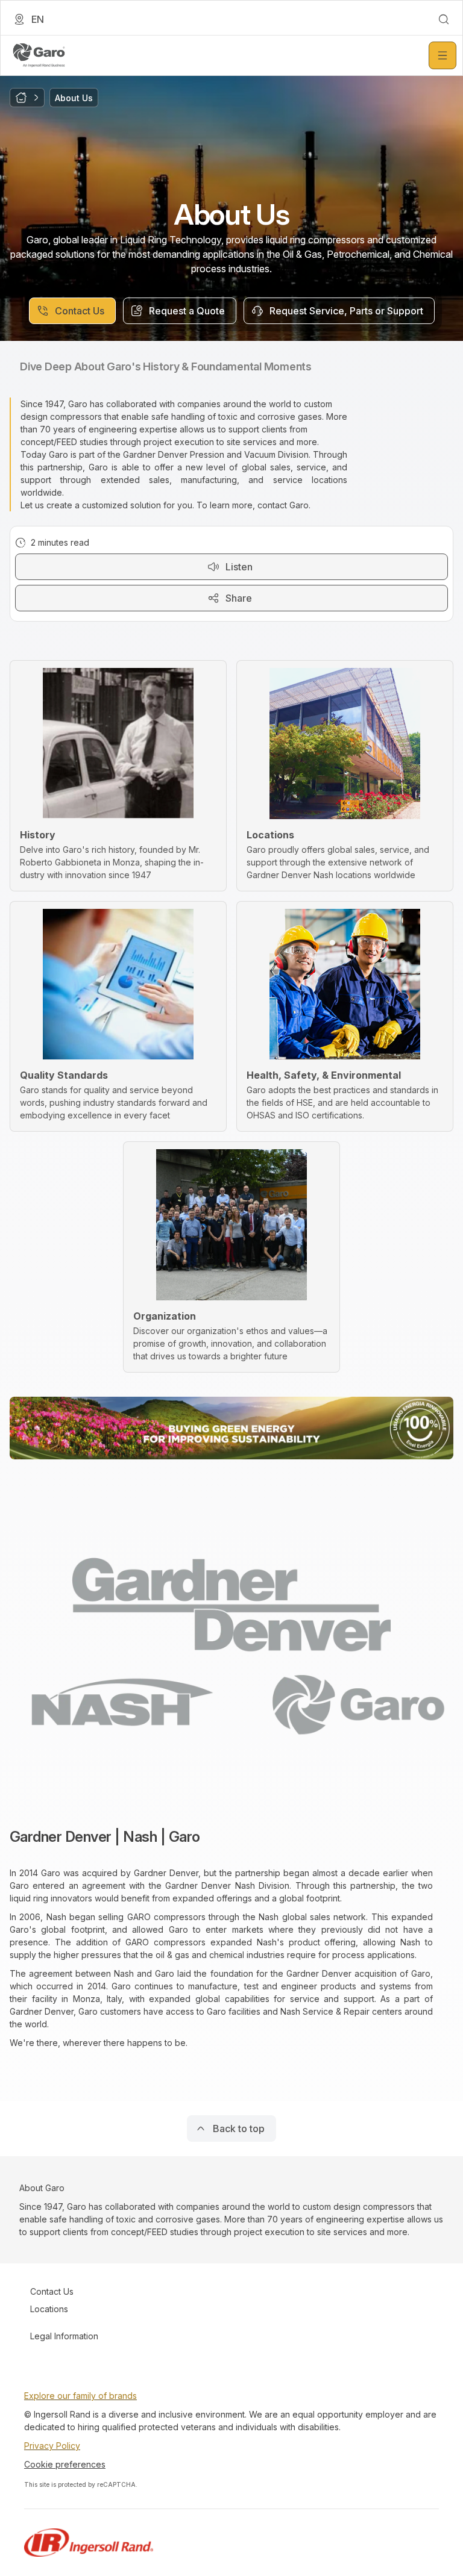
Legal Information (64, 2336)
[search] (444, 19)
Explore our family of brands (80, 2396)
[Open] (443, 55)
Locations (49, 2309)
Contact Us (52, 2291)
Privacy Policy (52, 2446)
